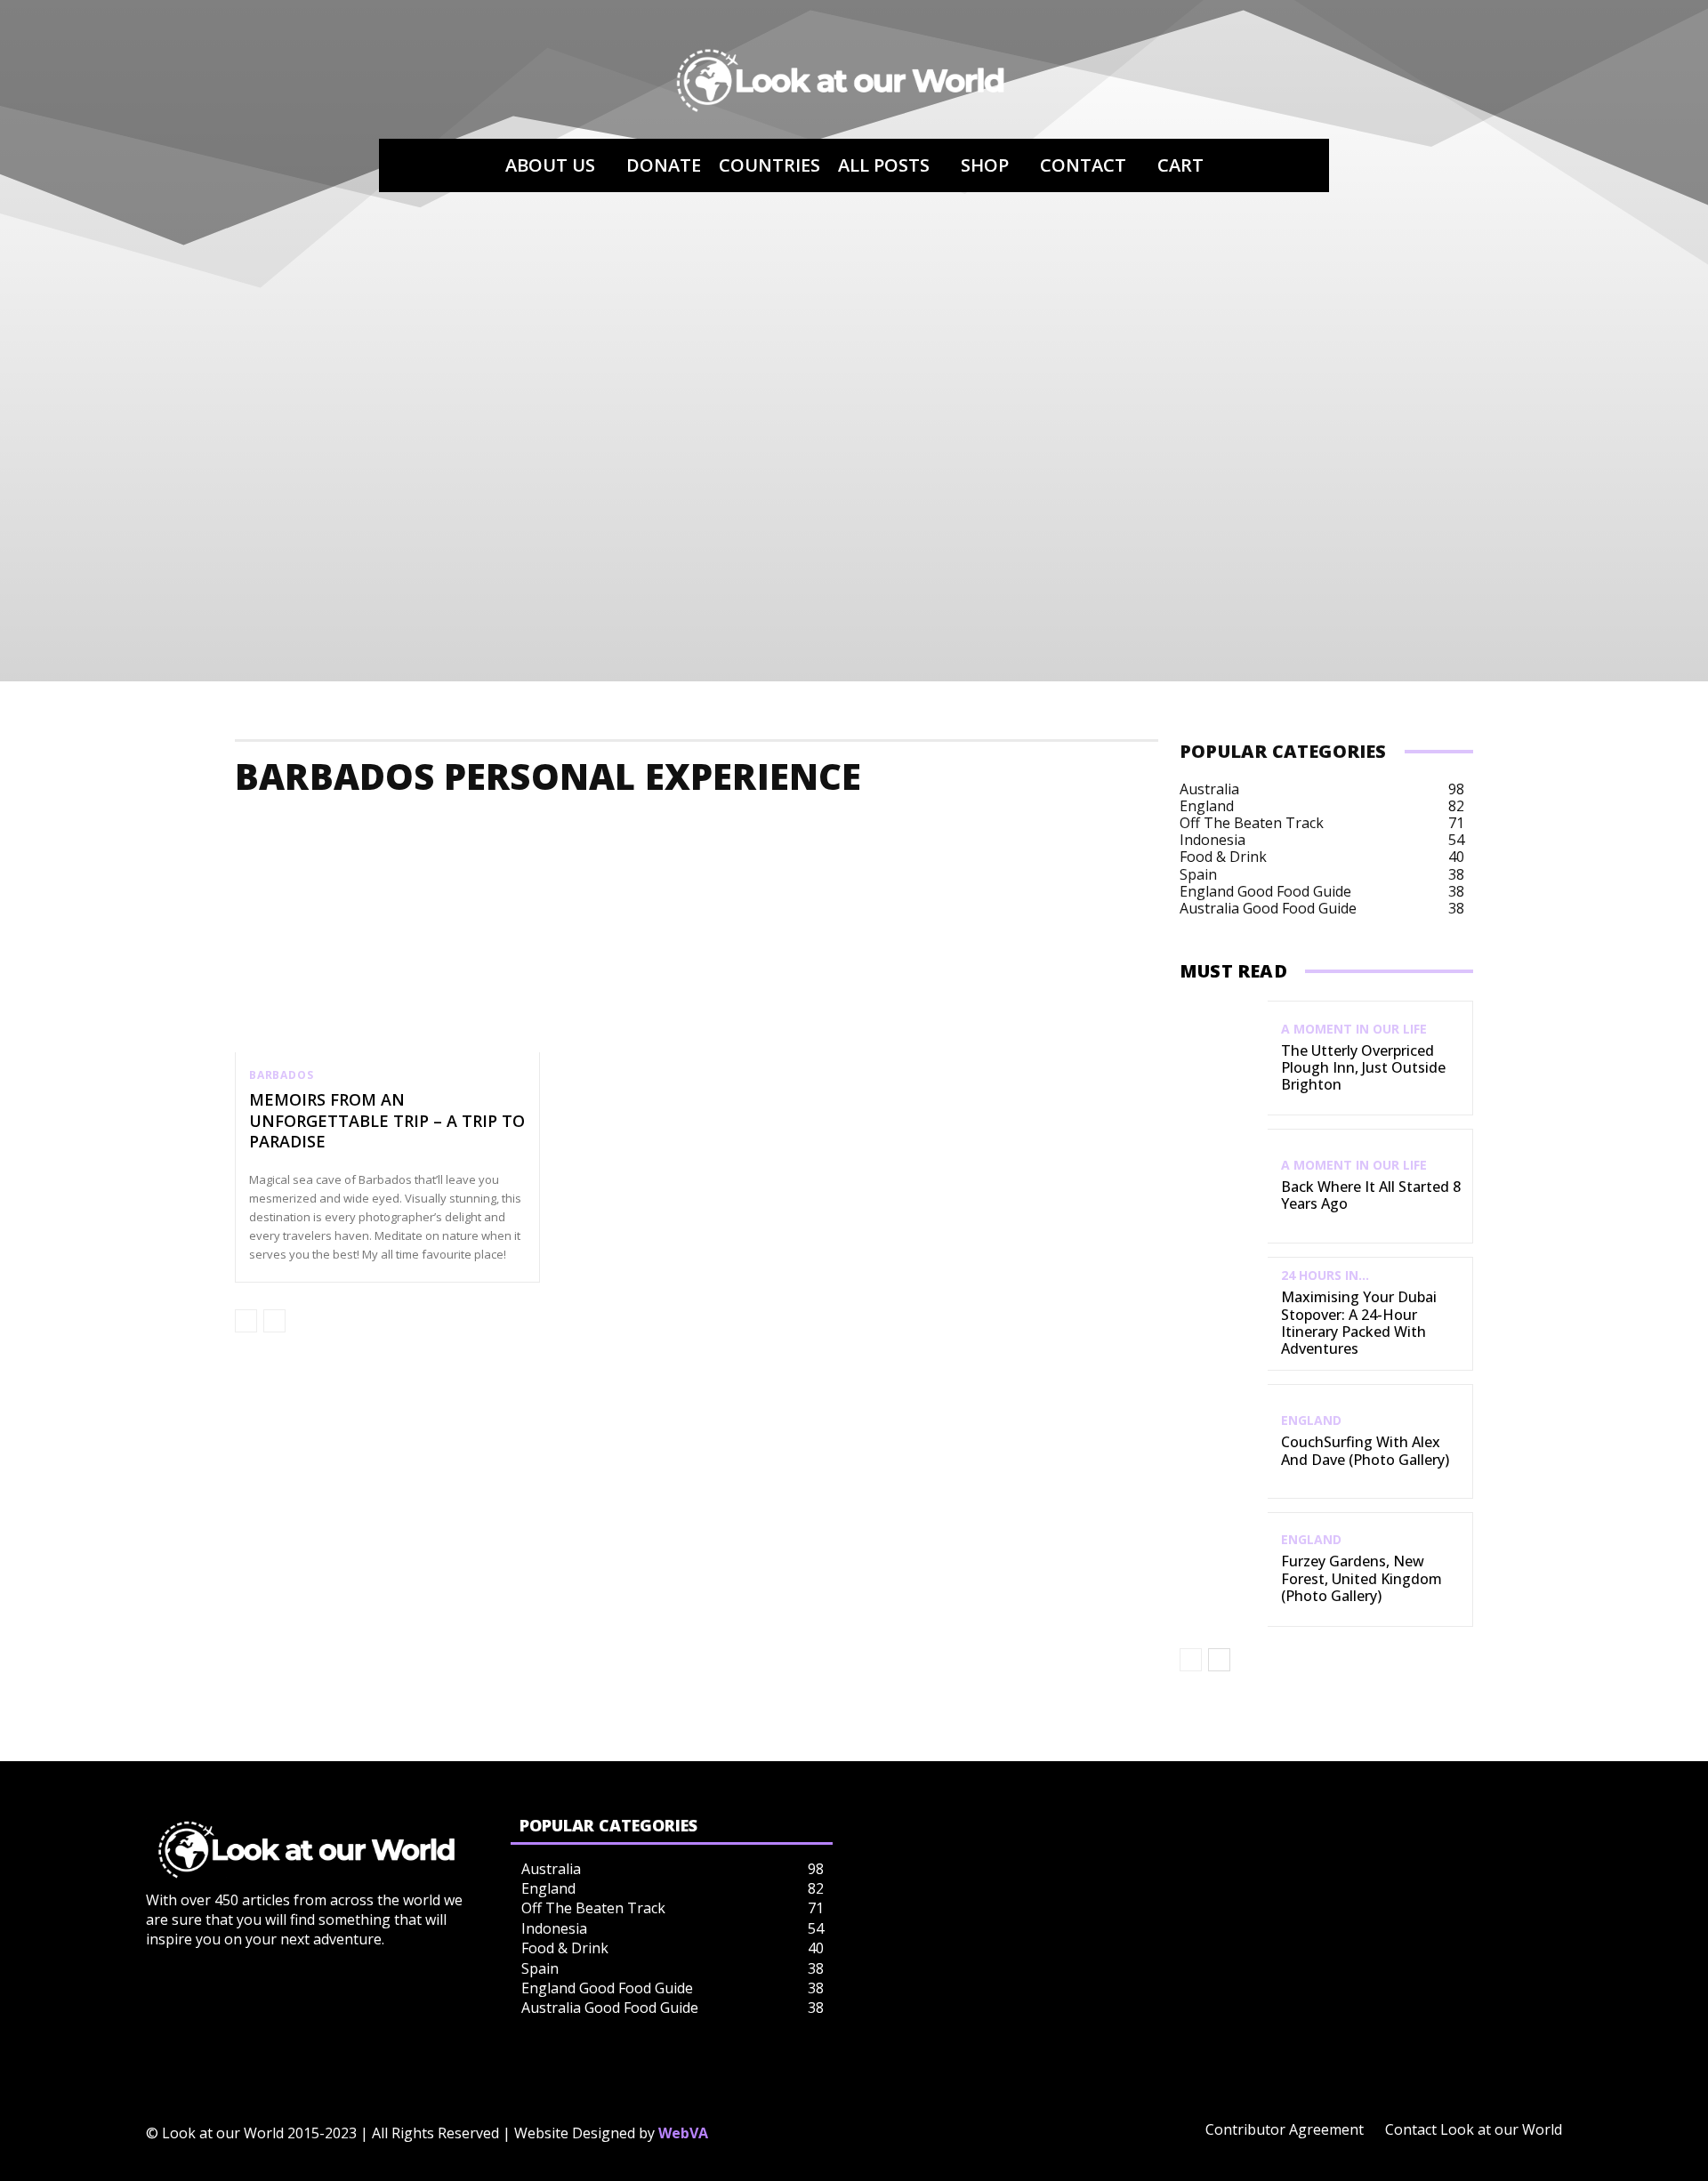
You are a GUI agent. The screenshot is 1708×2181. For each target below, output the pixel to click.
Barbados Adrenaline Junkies (563, 829)
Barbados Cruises (1451, 829)
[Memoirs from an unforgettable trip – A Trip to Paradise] (387, 962)
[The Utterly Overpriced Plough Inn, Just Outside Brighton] (1224, 1058)
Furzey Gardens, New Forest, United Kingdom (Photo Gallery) (1362, 1578)
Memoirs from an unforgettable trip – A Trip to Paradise (387, 1120)
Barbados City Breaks (1285, 829)
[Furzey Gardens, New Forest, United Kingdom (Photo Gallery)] (1224, 1569)
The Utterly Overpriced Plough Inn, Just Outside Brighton (1363, 1067)
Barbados (281, 1075)
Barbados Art (978, 829)
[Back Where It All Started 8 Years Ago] (1224, 1186)
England (1311, 1420)
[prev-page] (246, 1321)
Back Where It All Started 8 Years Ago (1371, 1195)
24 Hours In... (1325, 1276)
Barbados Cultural (1607, 829)
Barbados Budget (1118, 829)
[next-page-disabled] (274, 1321)
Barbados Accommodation (341, 829)
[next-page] (1219, 1660)
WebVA (683, 2133)
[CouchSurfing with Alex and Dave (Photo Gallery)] (1224, 1441)
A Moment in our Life (1354, 1029)
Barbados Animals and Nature (796, 829)
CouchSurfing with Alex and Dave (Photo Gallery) (1365, 1450)
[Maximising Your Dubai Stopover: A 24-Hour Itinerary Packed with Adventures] (1224, 1314)
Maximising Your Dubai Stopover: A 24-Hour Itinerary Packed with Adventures (1359, 1323)
